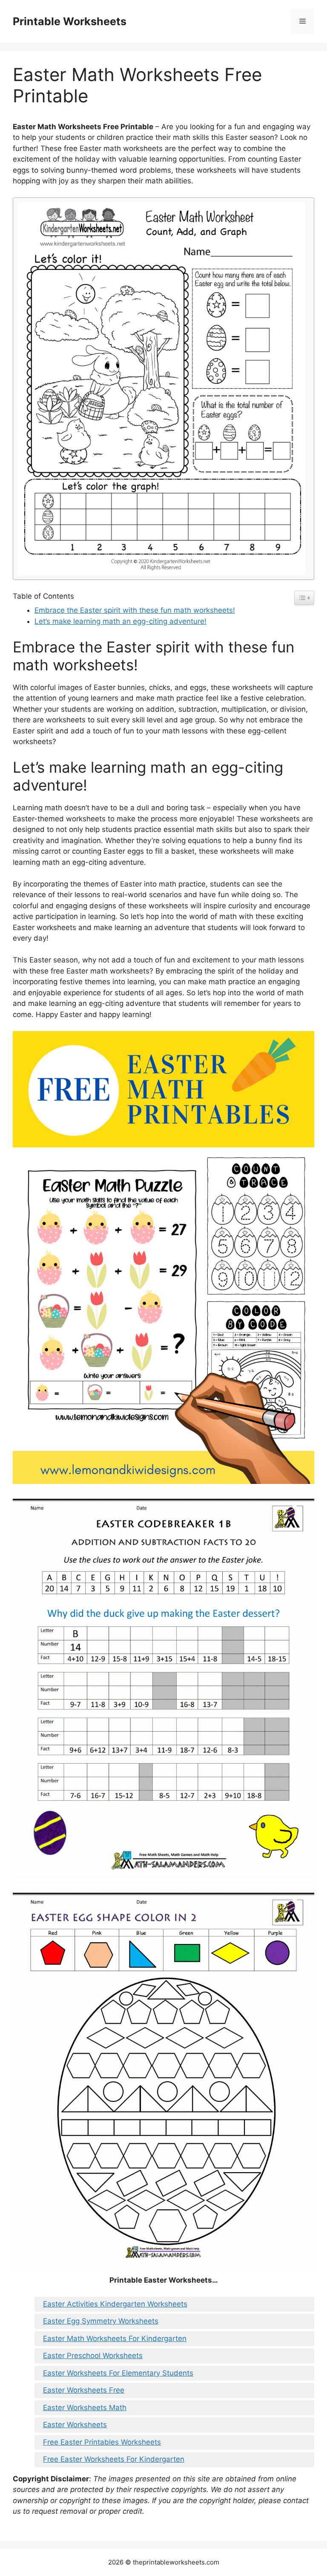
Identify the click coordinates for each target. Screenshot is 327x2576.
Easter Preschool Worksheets (93, 2356)
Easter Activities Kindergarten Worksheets (115, 2304)
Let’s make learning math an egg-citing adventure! (120, 621)
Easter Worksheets (75, 2425)
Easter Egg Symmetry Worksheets (101, 2321)
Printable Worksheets (70, 21)
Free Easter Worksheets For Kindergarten (114, 2459)
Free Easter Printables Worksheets (102, 2442)
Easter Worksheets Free (84, 2390)
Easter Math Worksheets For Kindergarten (115, 2338)
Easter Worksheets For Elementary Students (118, 2373)
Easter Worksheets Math (85, 2408)
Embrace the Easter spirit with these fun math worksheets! (135, 610)
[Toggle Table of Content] (304, 598)
